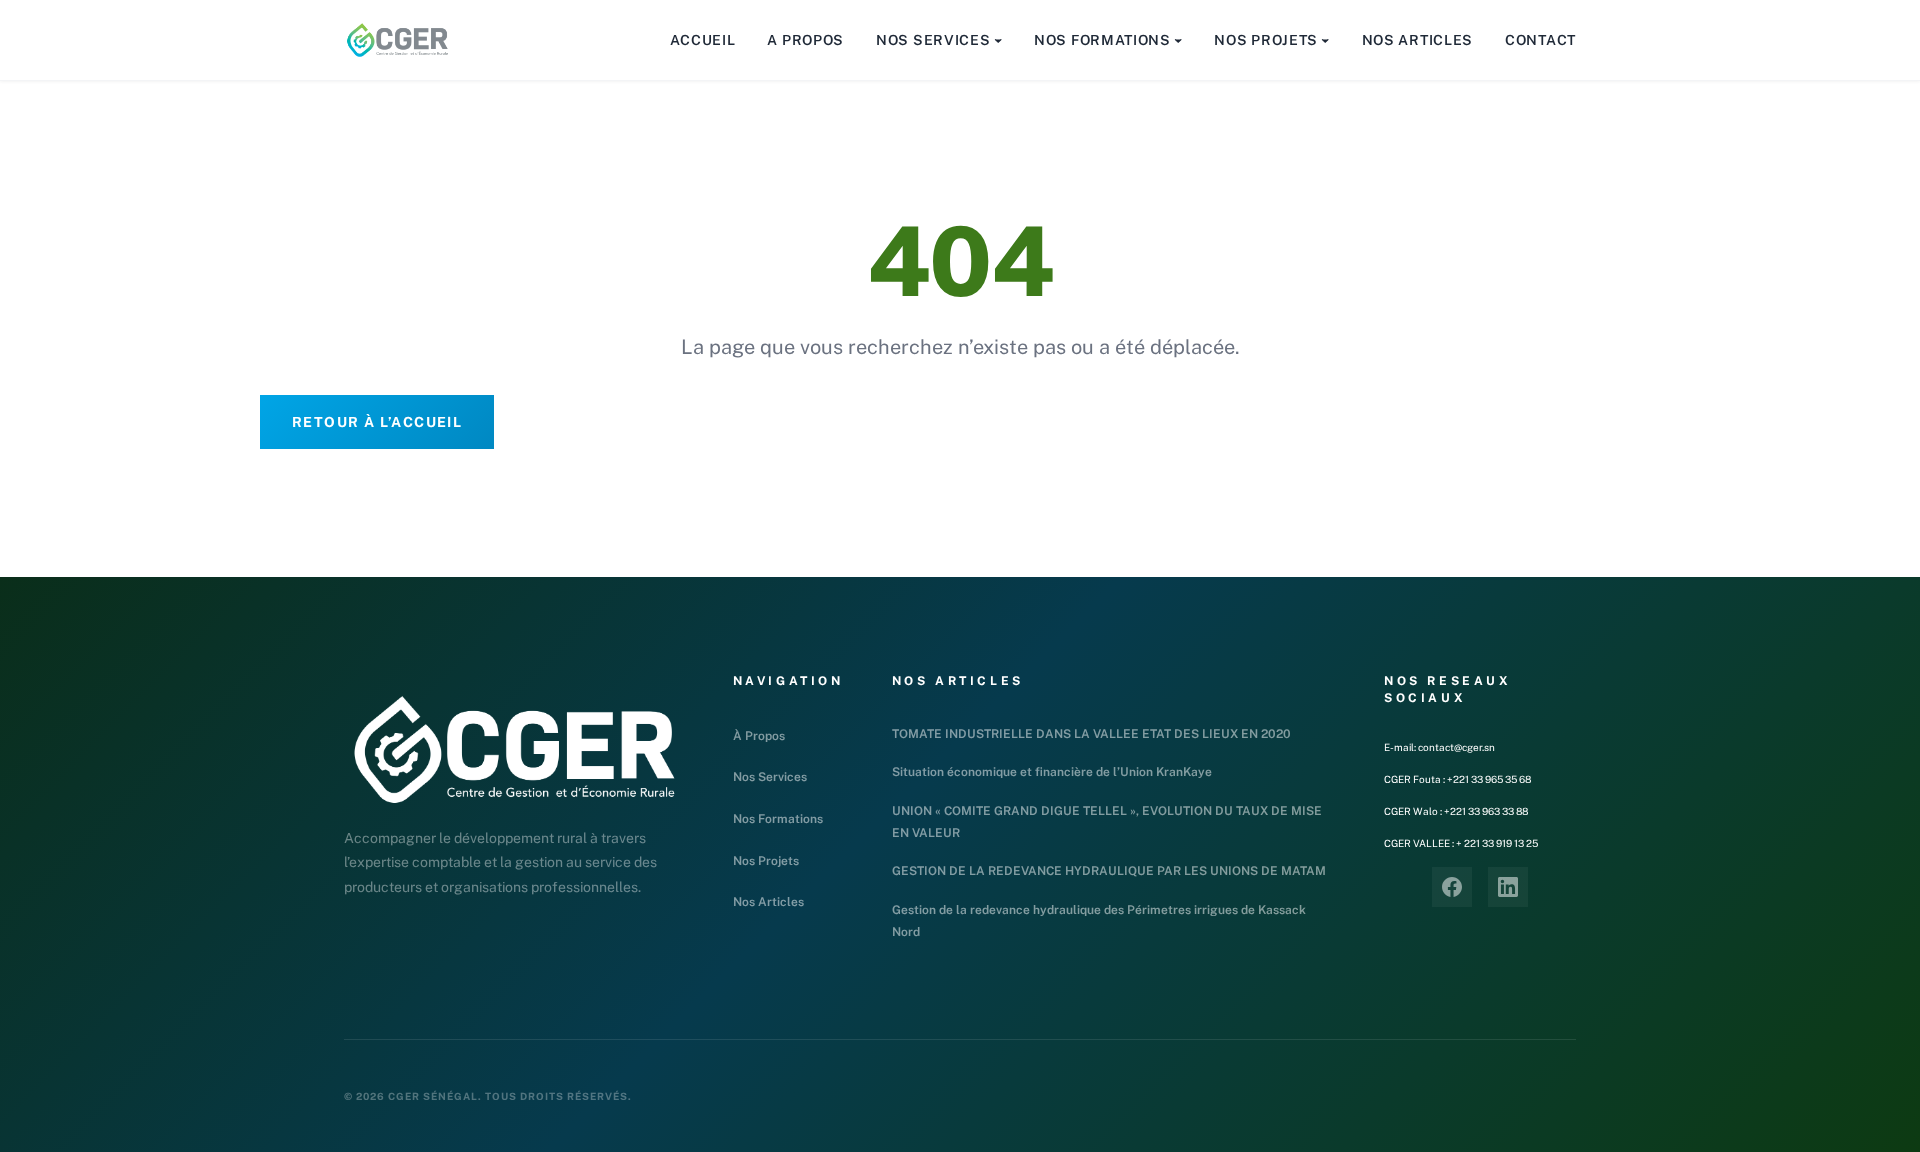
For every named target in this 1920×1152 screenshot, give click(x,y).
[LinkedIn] (1508, 887)
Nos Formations (778, 819)
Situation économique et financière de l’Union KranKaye (1052, 772)
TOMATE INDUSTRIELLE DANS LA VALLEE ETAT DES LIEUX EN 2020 (1091, 734)
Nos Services (770, 777)
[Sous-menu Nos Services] (998, 40)
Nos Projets (766, 861)
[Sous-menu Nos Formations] (1178, 40)
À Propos (759, 736)
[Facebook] (1452, 887)
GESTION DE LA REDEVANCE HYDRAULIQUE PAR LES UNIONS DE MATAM (1109, 871)
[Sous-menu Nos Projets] (1325, 40)
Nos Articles (768, 902)
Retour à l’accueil (377, 422)
